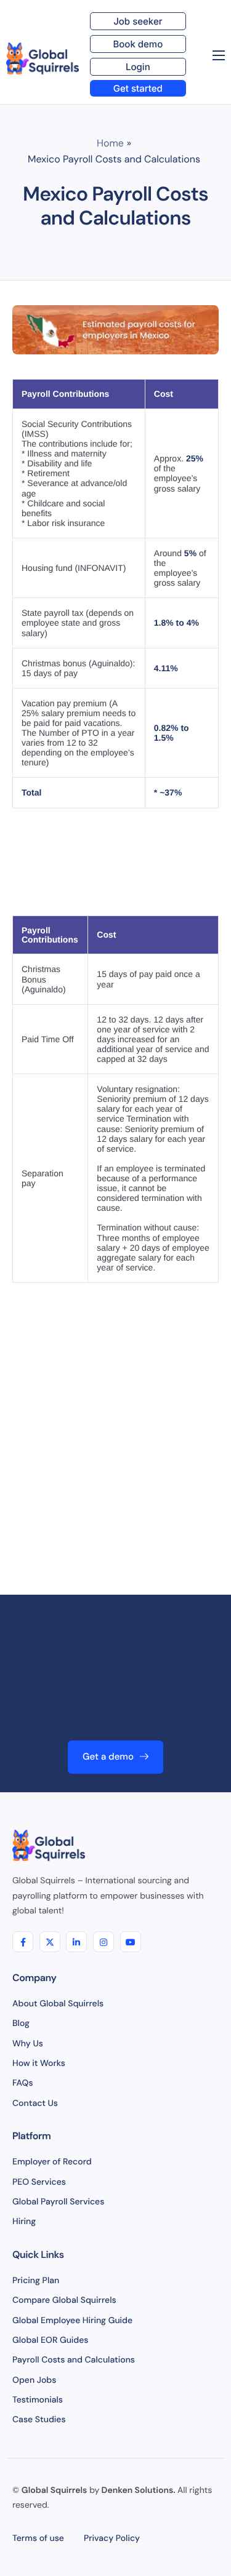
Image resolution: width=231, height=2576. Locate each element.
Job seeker (138, 21)
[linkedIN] (76, 1942)
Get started (138, 88)
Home (110, 143)
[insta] (103, 1942)
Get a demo (108, 1757)
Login (138, 67)
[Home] (43, 58)
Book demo (138, 44)
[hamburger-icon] (219, 55)
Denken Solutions (138, 2490)
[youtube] (131, 1942)
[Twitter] (50, 1942)
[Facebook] (23, 1942)
